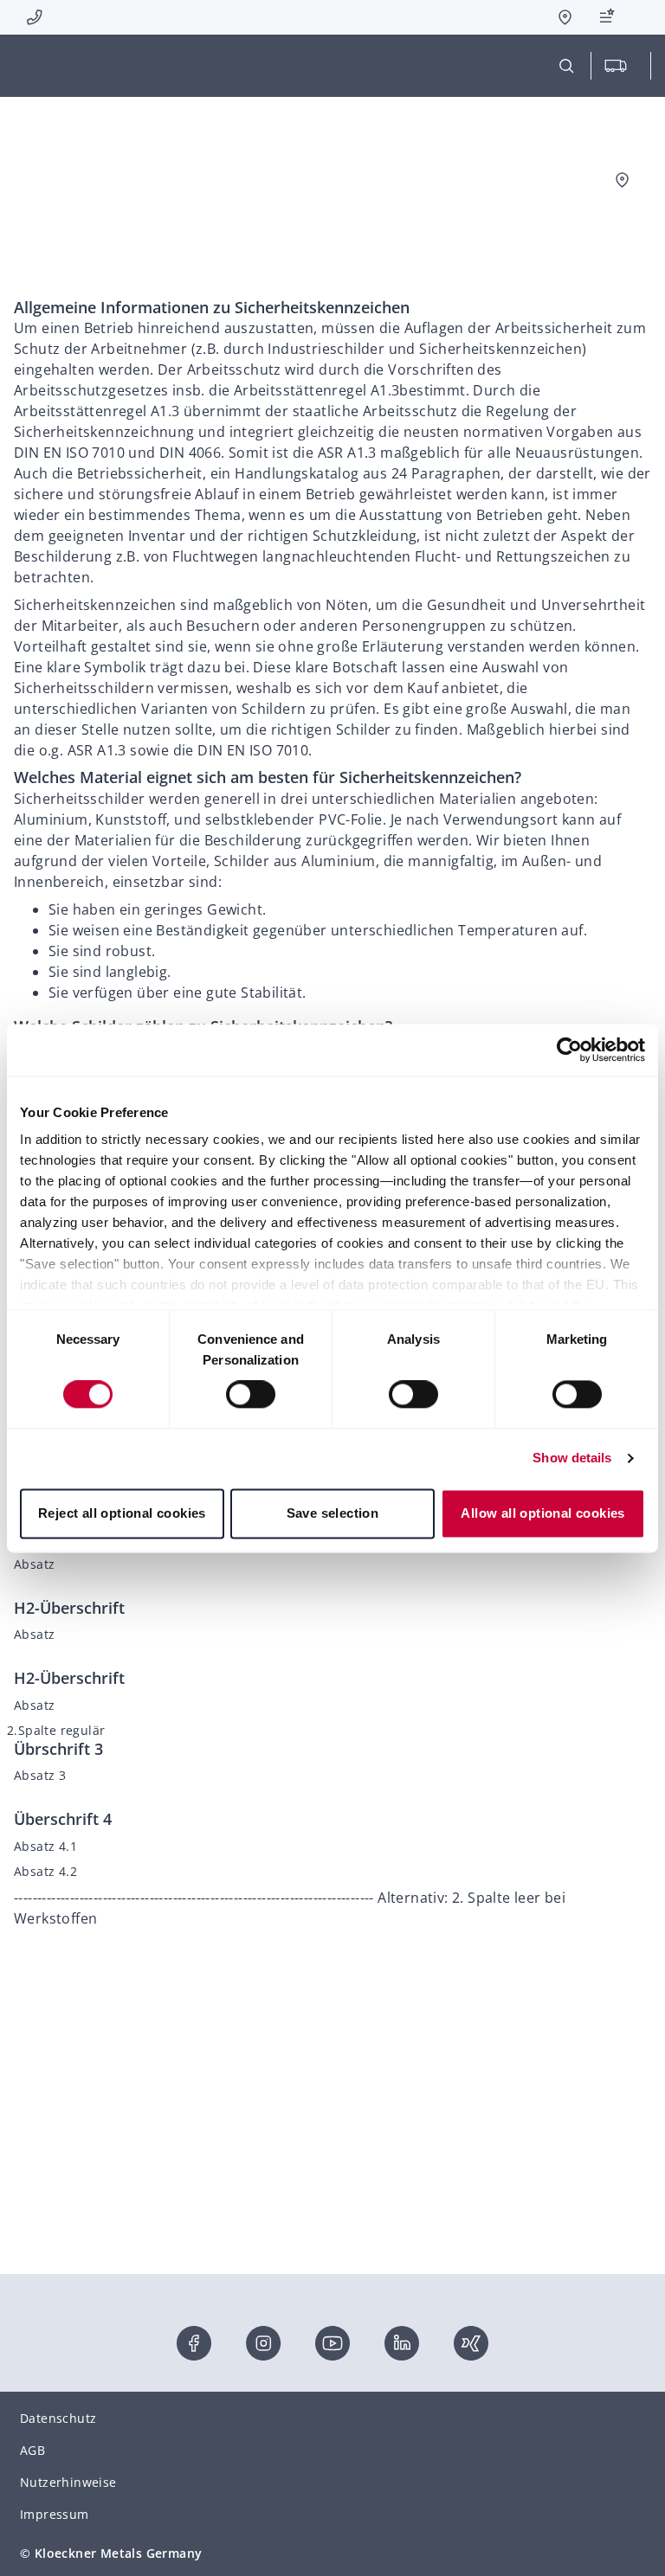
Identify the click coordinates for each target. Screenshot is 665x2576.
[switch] (251, 1395)
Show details (572, 1458)
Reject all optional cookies (122, 1513)
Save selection (333, 1513)
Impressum (55, 2514)
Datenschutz (58, 2418)
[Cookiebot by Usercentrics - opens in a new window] (569, 1050)
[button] (610, 17)
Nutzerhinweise (68, 2482)
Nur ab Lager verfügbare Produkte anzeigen (523, 206)
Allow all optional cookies (542, 1513)
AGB (32, 2450)
